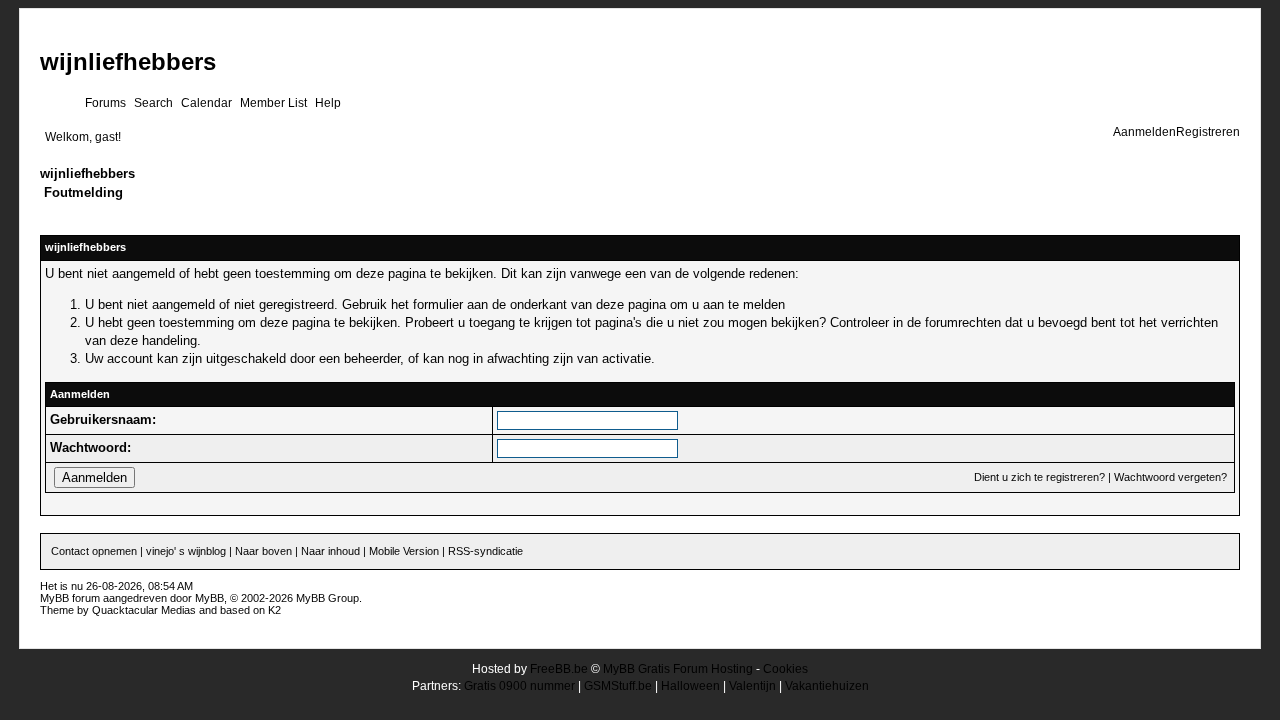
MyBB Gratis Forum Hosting (678, 669)
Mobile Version (404, 551)
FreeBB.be (559, 669)
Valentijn (752, 686)
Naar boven (263, 551)
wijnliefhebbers (128, 61)
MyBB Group (327, 598)
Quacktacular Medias (144, 610)
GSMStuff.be (618, 686)
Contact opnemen (94, 551)
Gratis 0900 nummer (519, 686)
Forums (105, 103)
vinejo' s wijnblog (186, 551)
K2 (274, 610)
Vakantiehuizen (827, 686)
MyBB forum (70, 598)
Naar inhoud (330, 551)
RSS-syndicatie (485, 551)
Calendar (206, 103)
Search (153, 103)
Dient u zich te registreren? (1039, 477)
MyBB (209, 598)
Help (328, 103)
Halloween (690, 686)
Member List (273, 103)
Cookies (785, 669)
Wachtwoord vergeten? (1170, 477)
